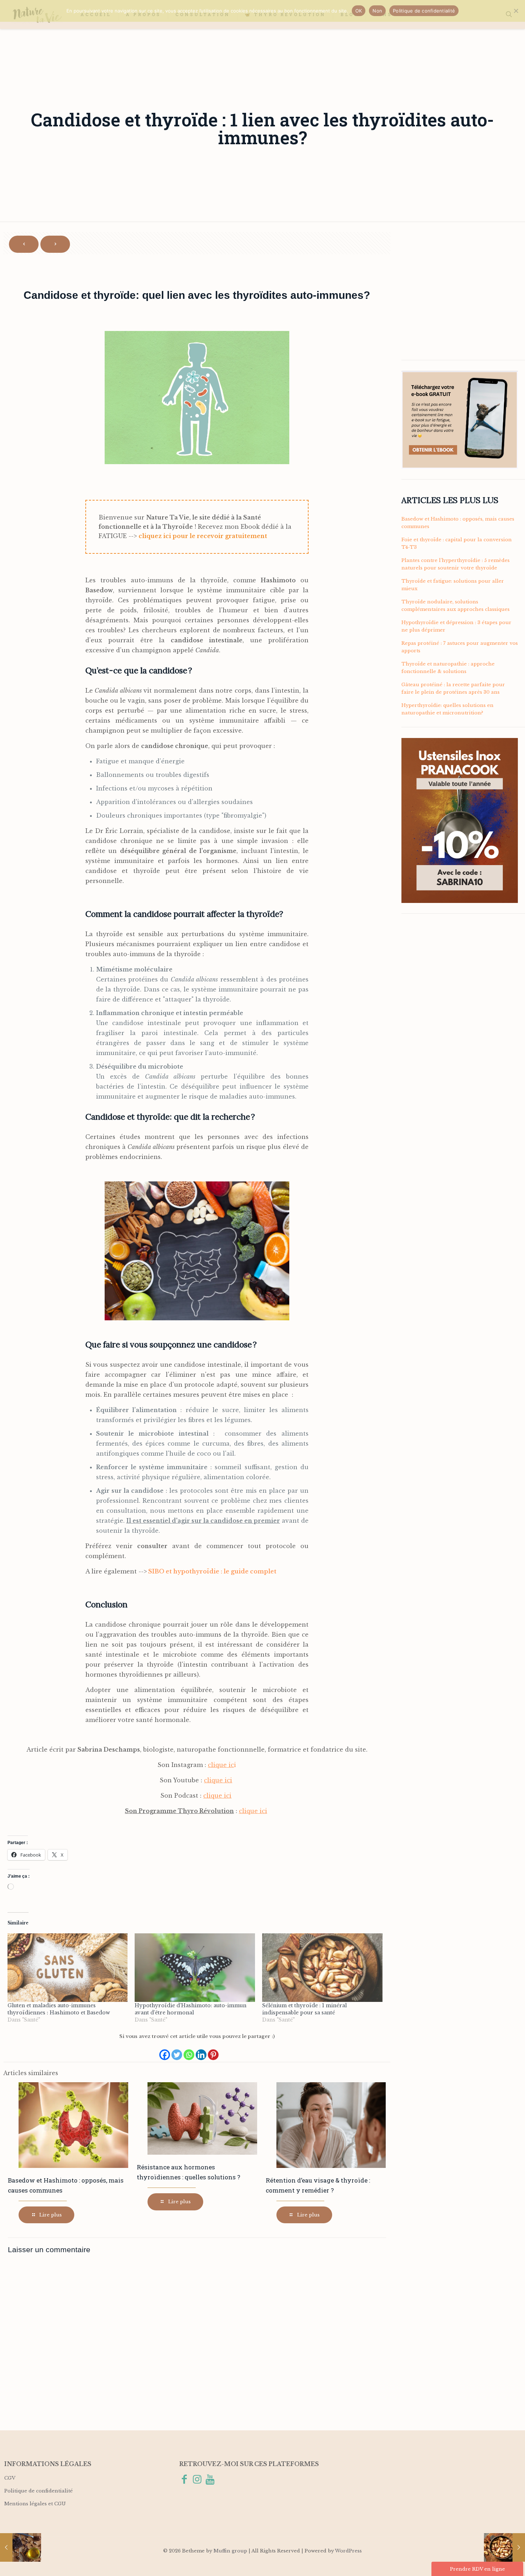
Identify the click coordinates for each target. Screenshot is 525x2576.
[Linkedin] (201, 2051)
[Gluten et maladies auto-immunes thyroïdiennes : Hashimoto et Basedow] (68, 1968)
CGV (10, 2478)
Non (377, 11)
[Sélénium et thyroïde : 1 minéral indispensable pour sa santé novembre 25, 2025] (504, 2547)
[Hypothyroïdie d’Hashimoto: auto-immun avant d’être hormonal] (195, 1968)
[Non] (516, 11)
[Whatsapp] (189, 2051)
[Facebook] (165, 2051)
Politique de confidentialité (39, 2491)
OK (359, 11)
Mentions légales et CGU (35, 2504)
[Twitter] (177, 2051)
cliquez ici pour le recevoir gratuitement (203, 536)
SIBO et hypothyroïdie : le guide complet (212, 1571)
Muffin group (230, 2551)
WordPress (348, 2551)
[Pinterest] (213, 2051)
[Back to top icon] (491, 2561)
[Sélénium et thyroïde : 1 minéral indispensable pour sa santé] (322, 1968)
